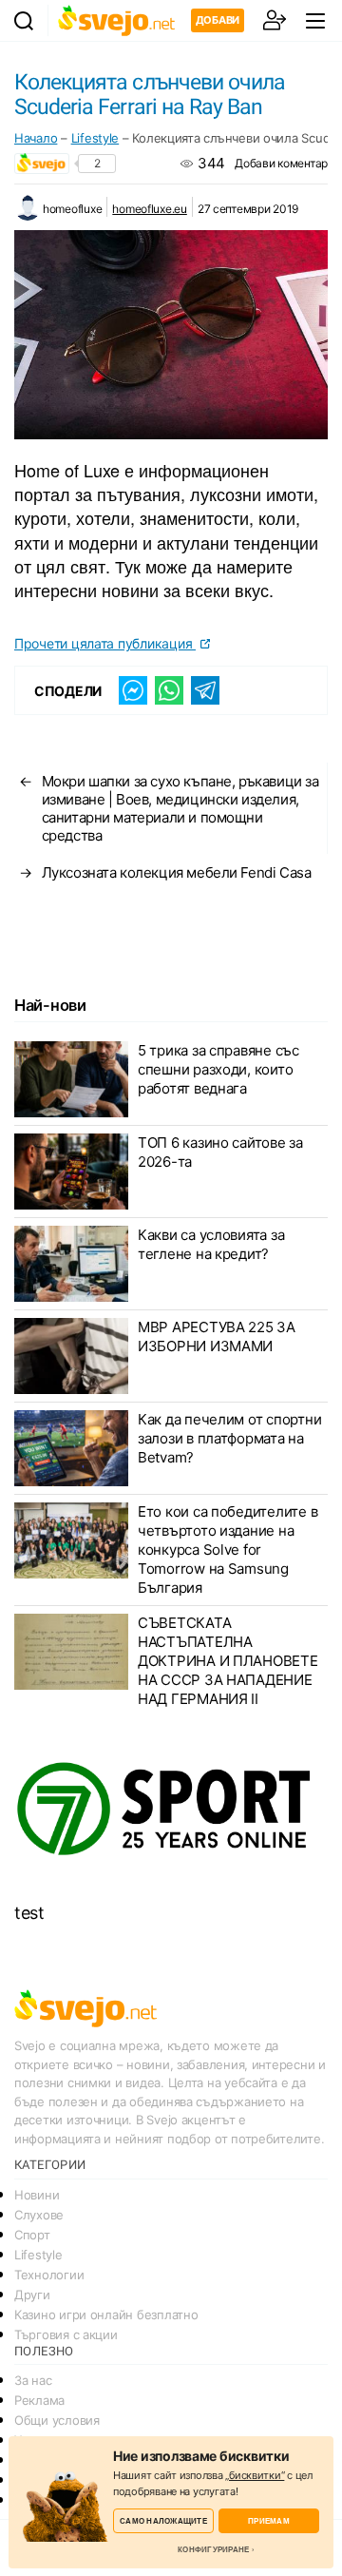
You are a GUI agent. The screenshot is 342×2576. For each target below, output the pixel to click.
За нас (33, 2380)
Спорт (32, 2235)
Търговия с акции (66, 2334)
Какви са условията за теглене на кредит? (211, 1244)
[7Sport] (171, 1810)
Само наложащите (163, 2520)
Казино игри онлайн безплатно (106, 2315)
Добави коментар (281, 163)
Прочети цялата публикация (105, 643)
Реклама (39, 2400)
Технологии (49, 2275)
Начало (36, 138)
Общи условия (57, 2420)
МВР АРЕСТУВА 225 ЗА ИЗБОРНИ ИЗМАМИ (217, 1336)
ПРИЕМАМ (269, 2520)
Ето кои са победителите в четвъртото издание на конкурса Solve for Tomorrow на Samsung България (228, 1549)
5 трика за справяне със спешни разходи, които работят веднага (218, 1069)
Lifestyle (95, 138)
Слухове (39, 2215)
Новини (37, 2195)
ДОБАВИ (218, 20)
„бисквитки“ (255, 2475)
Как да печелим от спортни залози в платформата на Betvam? (229, 1438)
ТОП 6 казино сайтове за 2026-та (220, 1152)
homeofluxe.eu (150, 209)
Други (32, 2295)
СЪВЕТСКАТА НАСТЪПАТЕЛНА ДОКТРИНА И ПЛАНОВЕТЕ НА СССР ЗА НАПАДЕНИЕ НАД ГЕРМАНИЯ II (228, 1661)
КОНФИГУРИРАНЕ (213, 2549)
